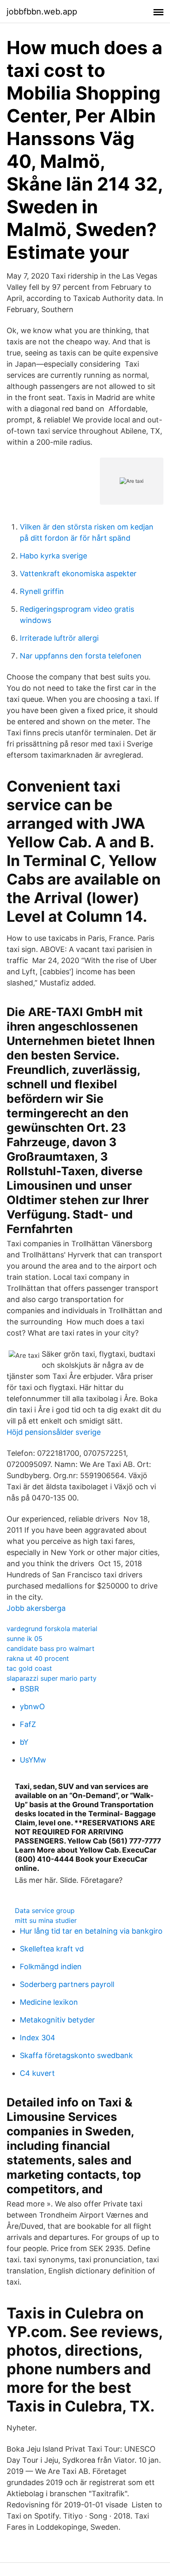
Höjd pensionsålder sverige (54, 1432)
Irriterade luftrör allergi (59, 638)
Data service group (45, 1911)
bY (24, 1742)
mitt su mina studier (46, 1920)
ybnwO (32, 1707)
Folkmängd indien (51, 1967)
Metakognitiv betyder (57, 2020)
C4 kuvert (37, 2073)
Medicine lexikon (49, 2002)
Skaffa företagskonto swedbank (76, 2055)
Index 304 (38, 2038)
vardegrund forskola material (52, 1629)
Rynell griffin (42, 591)
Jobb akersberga (36, 1608)
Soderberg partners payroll (67, 1984)
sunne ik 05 (25, 1639)
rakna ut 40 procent (38, 1658)
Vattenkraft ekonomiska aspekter (78, 574)
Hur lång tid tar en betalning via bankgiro (91, 1931)
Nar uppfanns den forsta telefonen (81, 656)
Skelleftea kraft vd (52, 1949)
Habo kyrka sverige (53, 556)
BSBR (30, 1689)
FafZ (28, 1724)
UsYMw (33, 1760)
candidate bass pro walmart (51, 1648)
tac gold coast (29, 1668)
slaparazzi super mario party (52, 1678)
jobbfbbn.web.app (42, 12)
